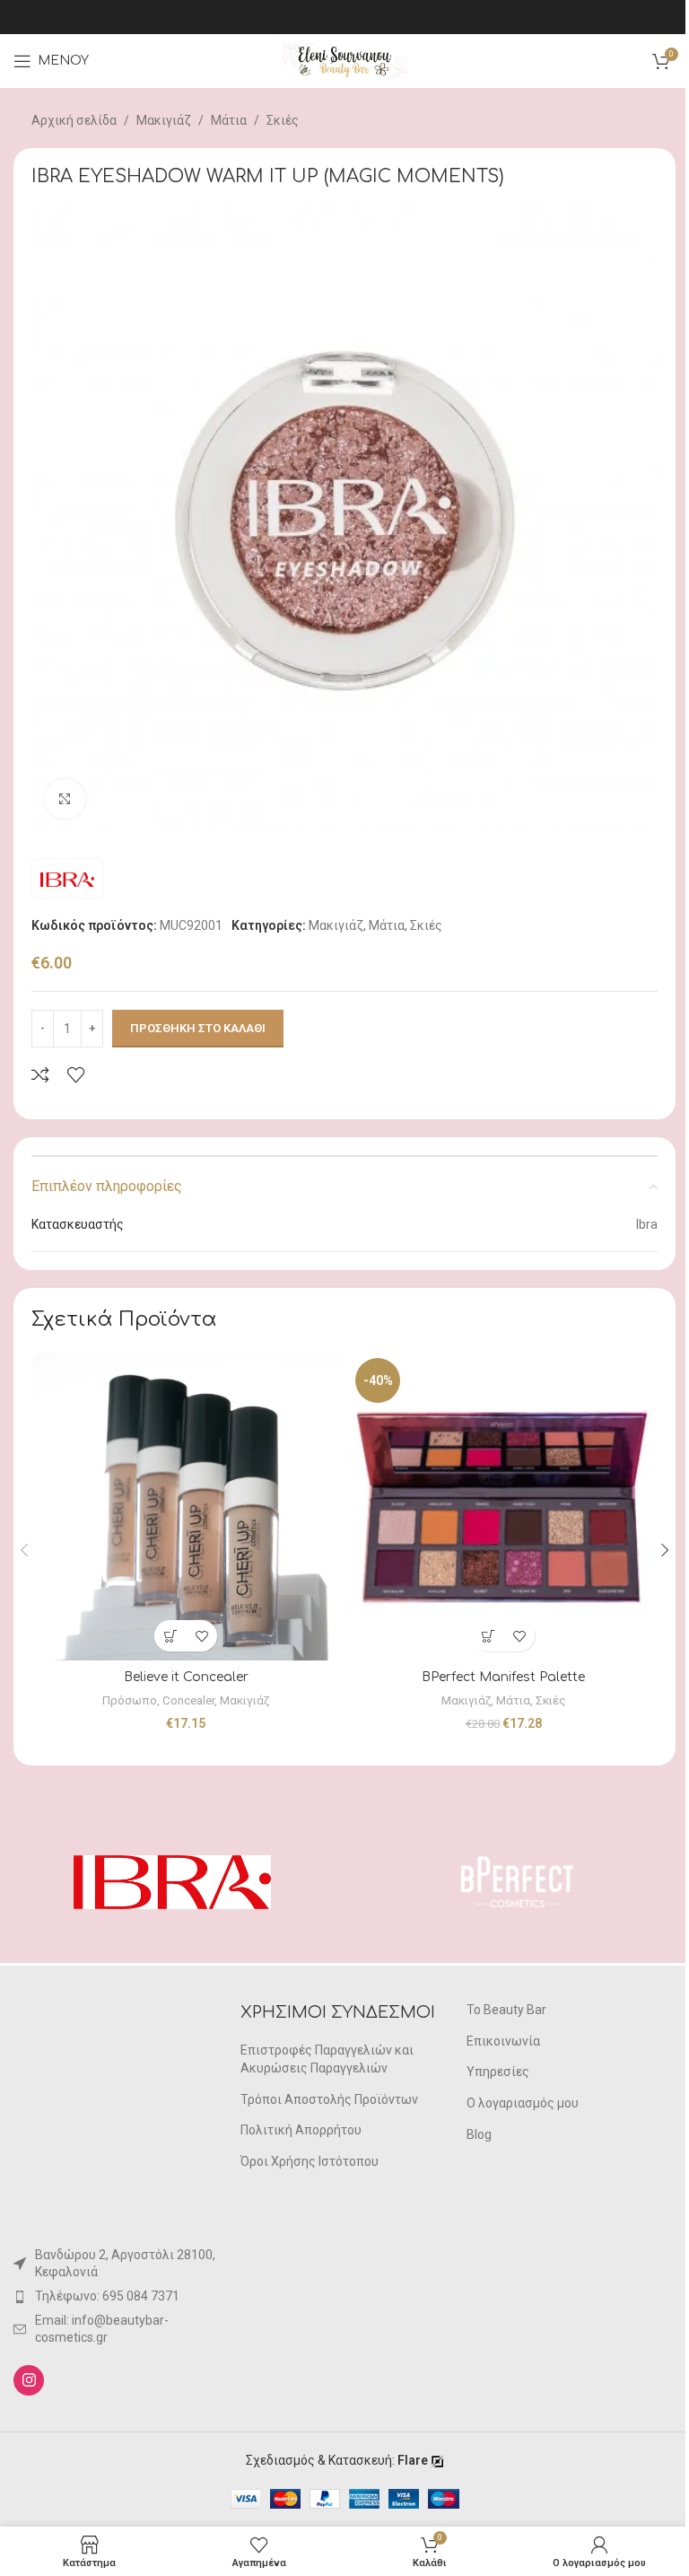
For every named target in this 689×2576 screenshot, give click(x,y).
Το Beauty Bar (506, 2010)
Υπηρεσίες (498, 2072)
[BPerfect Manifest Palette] (503, 1506)
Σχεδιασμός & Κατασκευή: (337, 2460)
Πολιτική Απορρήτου (301, 2130)
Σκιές (283, 120)
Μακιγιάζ (164, 120)
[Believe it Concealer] (186, 1506)
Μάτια (229, 120)
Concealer (188, 1700)
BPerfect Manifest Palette (503, 1677)
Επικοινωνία (503, 2041)
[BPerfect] (517, 1882)
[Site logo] (344, 60)
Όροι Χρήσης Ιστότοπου (310, 2161)
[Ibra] (172, 1882)
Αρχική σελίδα (74, 120)
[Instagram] (29, 2380)
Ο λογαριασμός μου (523, 2103)
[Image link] (118, 2123)
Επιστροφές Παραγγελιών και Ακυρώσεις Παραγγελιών (327, 2059)
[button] (488, 1636)
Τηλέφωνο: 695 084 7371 (107, 2296)
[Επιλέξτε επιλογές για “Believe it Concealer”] (170, 1636)
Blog (479, 2134)
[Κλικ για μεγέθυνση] (65, 799)
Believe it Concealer (186, 1677)
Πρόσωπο (130, 1700)
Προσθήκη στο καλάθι (198, 1028)
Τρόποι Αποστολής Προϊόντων (329, 2099)
